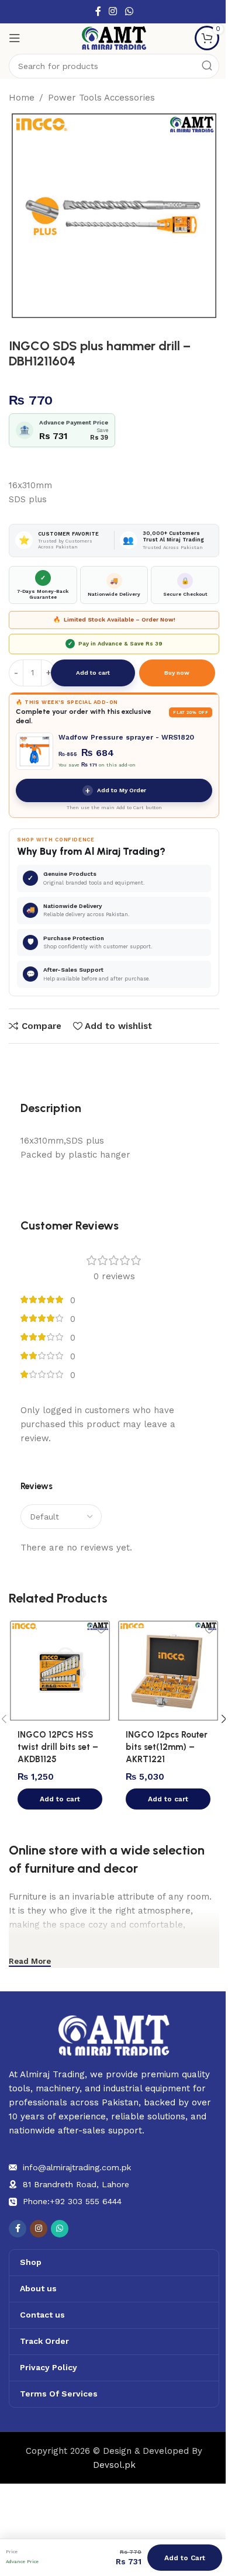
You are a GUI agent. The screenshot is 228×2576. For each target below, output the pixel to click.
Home (22, 98)
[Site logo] (114, 37)
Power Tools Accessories (101, 98)
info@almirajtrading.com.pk (77, 2167)
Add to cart (93, 673)
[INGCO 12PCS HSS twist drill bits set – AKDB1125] (60, 1671)
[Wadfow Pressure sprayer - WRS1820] (34, 751)
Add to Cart (185, 2558)
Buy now (177, 673)
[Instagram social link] (113, 11)
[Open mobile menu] (15, 38)
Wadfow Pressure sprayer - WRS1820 (126, 737)
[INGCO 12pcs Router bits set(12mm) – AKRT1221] (168, 1671)
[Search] (207, 66)
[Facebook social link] (98, 11)
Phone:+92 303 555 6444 (72, 2201)
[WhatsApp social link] (129, 11)
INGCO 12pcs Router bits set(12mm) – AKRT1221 (167, 1747)
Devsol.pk (114, 2465)
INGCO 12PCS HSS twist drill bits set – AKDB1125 (58, 1747)
